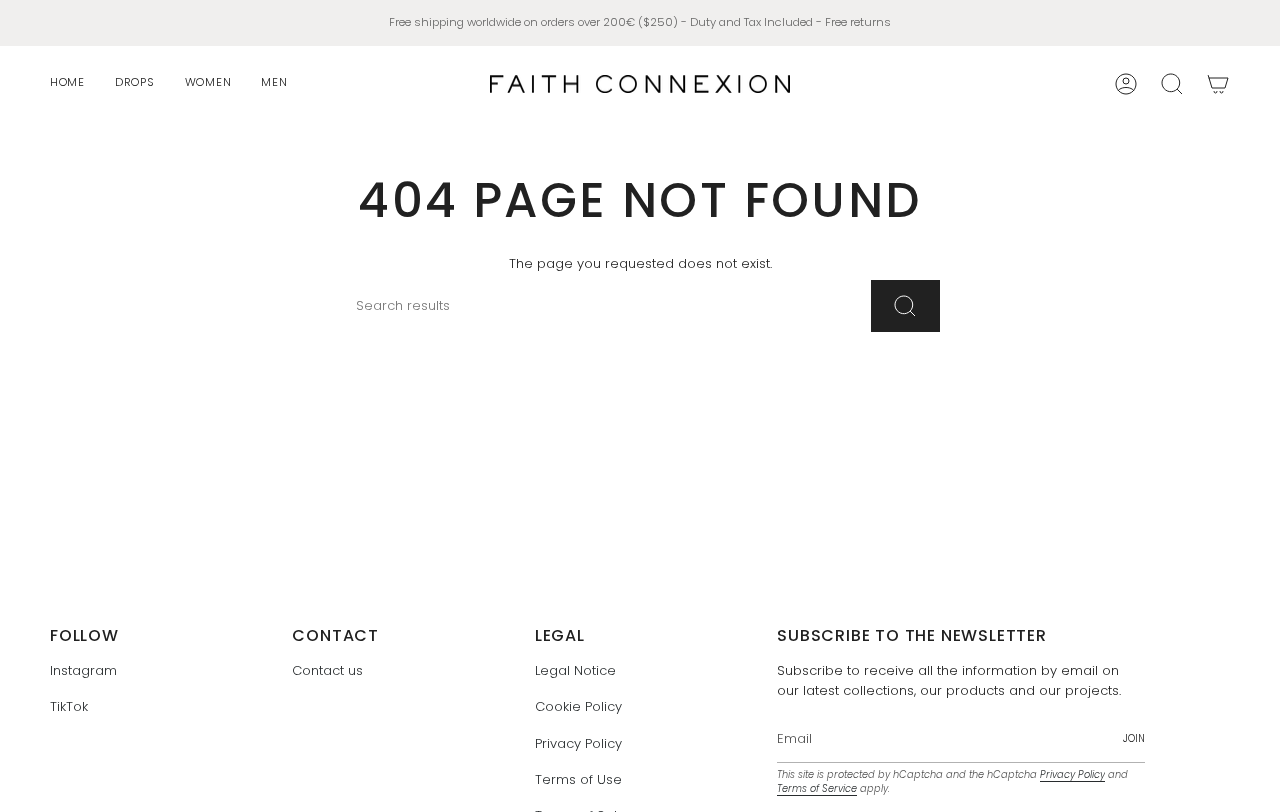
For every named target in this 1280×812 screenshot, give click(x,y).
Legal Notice (575, 670)
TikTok (69, 706)
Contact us (327, 670)
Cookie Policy (578, 706)
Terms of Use (578, 779)
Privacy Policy (578, 743)
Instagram (83, 670)
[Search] (905, 306)
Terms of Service (817, 788)
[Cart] (1218, 84)
